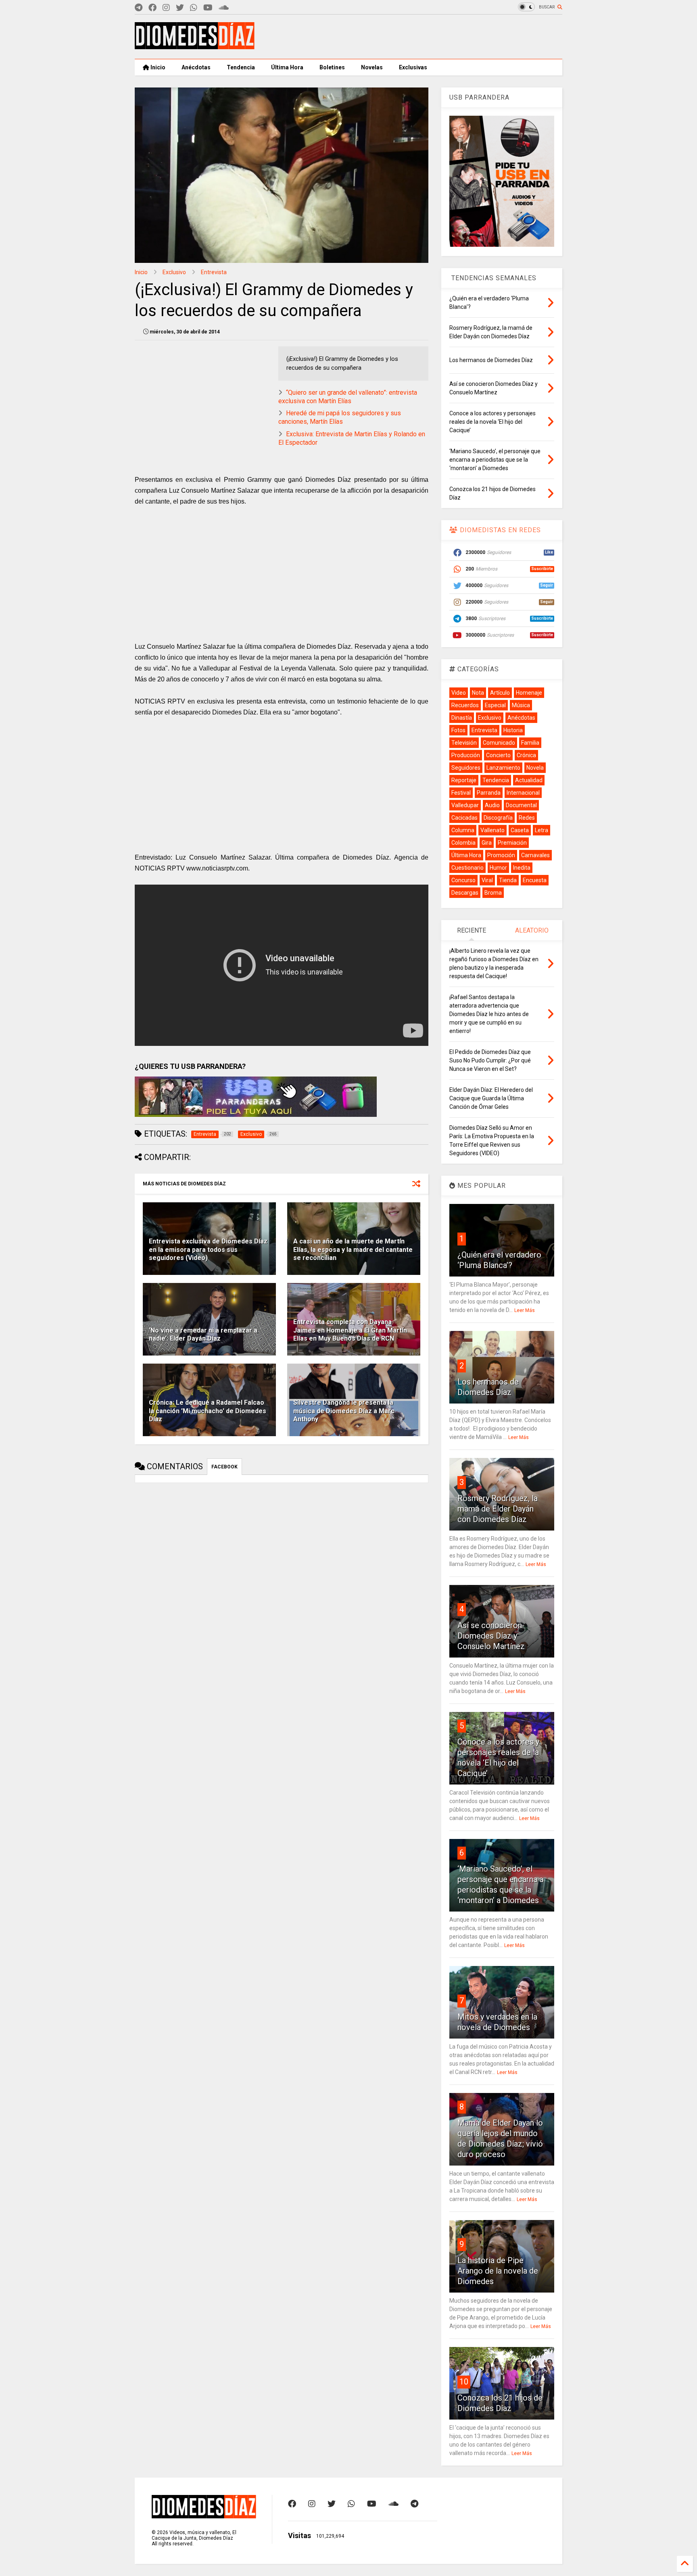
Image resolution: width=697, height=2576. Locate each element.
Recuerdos (465, 705)
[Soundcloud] (224, 8)
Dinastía (462, 718)
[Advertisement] (415, 37)
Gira (487, 843)
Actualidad (529, 780)
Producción (466, 755)
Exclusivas (413, 67)
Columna (463, 830)
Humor (498, 868)
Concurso (463, 880)
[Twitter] (180, 8)
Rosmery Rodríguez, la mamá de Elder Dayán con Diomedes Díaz (498, 1509)
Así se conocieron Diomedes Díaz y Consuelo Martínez (491, 1636)
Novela (535, 768)
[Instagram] (166, 8)
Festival (461, 793)
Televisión (464, 743)
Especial (495, 705)
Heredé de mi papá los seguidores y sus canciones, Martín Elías (340, 417)
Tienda (508, 880)
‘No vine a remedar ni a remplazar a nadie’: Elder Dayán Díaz (203, 1335)
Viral (487, 880)
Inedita (522, 868)
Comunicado (499, 743)
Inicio (157, 67)
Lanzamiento (503, 768)
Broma (493, 893)
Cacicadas (464, 818)
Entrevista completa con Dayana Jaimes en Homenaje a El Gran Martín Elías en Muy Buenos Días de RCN (350, 1330)
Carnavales (535, 855)
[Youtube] (208, 8)
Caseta (520, 830)
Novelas (372, 67)
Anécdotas (196, 67)
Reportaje (464, 780)
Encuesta (535, 880)
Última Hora (287, 67)
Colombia (463, 843)
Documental (521, 805)
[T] (139, 8)
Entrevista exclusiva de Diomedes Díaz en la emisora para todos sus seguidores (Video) (208, 1250)
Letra (542, 830)
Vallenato (492, 830)
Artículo (500, 693)
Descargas (465, 893)
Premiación (512, 843)
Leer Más (525, 1310)
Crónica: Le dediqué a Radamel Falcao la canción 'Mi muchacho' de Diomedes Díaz (208, 1411)
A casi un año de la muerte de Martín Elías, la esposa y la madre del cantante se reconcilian (353, 1250)
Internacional (523, 793)
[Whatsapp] (194, 8)
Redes (527, 818)
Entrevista (214, 272)
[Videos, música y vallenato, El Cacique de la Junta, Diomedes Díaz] (195, 46)
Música (521, 705)
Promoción (501, 855)
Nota (478, 693)
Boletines (332, 67)
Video (459, 693)
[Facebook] (152, 8)
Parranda (489, 793)
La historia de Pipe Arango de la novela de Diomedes (498, 2271)
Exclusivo (174, 272)
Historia (513, 730)
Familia (530, 743)
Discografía (498, 818)
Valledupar (465, 805)
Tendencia (241, 67)
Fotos (458, 730)
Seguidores (466, 768)
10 (464, 2382)
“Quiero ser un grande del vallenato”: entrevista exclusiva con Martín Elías (348, 397)
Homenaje (529, 693)
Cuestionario (467, 868)
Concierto (498, 755)
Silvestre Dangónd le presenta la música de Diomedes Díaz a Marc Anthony (344, 1411)
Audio (492, 805)
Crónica (526, 755)
